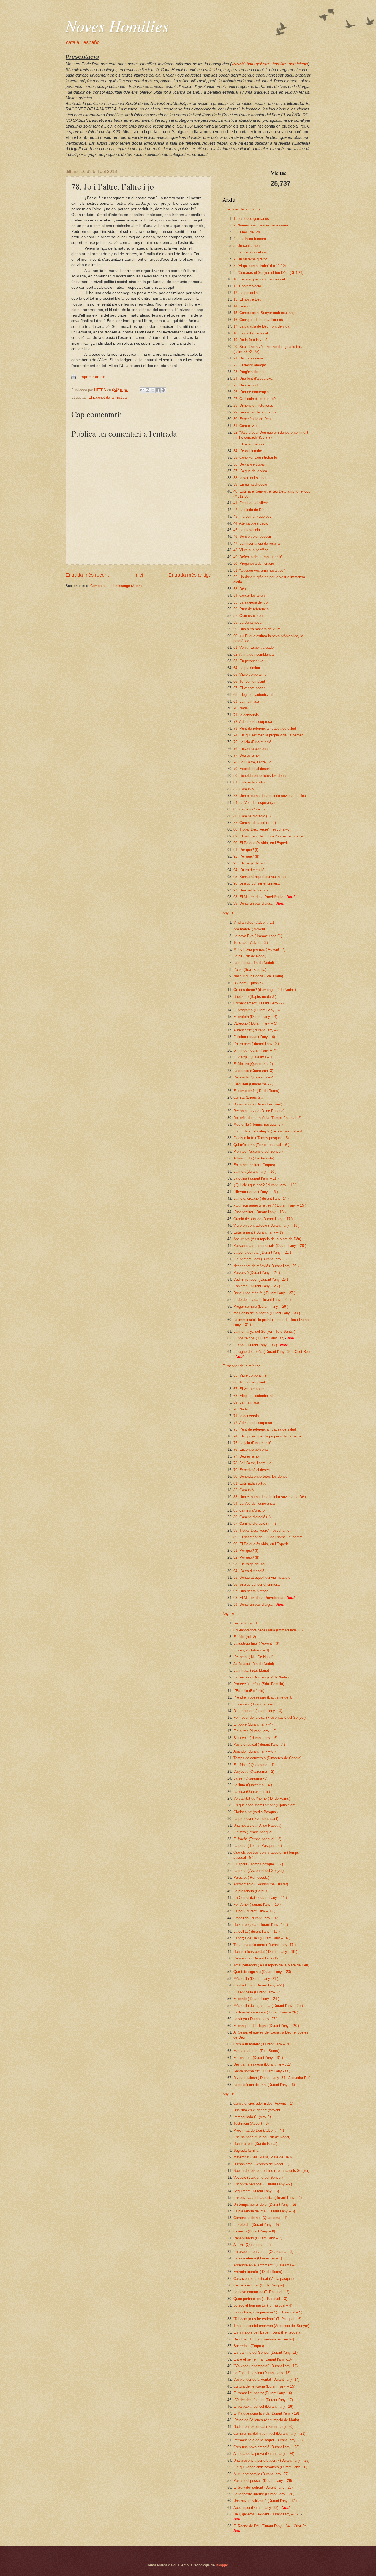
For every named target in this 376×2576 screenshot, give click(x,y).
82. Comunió (243, 789)
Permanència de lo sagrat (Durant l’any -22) (268, 2440)
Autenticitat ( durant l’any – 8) (257, 1030)
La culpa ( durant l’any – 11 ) (256, 1178)
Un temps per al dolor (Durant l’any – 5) (265, 2205)
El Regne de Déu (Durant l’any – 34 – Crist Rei (270, 2526)
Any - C (228, 913)
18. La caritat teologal (251, 333)
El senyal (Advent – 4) (251, 1650)
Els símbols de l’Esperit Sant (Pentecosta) (267, 2332)
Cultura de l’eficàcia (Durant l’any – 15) (264, 2386)
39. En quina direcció (250, 484)
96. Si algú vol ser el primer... (257, 883)
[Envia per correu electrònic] (142, 390)
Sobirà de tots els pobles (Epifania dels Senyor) (271, 2171)
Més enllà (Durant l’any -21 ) (256, 1979)
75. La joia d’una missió (252, 742)
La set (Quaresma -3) (250, 1778)
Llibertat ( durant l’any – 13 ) (256, 1192)
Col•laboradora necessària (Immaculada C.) (268, 1630)
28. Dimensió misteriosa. (253, 405)
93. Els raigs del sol (249, 863)
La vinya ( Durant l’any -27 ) (255, 2019)
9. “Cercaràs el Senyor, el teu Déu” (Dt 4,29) (268, 273)
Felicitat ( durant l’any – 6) (254, 1037)
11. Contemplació (247, 286)
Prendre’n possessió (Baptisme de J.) (263, 1697)
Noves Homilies (117, 25)
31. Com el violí (246, 426)
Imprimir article (92, 377)
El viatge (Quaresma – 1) (253, 1057)
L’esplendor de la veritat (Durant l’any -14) (266, 2379)
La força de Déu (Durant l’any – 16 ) (262, 1938)
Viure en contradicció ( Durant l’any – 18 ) (266, 1225)
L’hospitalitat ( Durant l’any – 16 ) (260, 1212)
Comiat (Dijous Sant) (250, 1097)
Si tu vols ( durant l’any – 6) (255, 1738)
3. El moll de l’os (247, 232)
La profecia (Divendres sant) (256, 1819)
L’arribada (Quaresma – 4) (254, 1077)
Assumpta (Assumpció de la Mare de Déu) (267, 1239)
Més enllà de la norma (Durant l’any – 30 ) (267, 1313)
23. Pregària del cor (249, 372)
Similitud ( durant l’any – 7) (255, 1050)
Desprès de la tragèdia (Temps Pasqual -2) (267, 1118)
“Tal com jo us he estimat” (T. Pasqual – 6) (267, 2319)
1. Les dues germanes (251, 219)
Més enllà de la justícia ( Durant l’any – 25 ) (268, 2006)
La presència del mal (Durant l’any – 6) (264, 2085)
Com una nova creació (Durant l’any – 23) (266, 2447)
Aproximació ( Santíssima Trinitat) (261, 1884)
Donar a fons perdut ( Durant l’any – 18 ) (265, 1952)
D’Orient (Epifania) (248, 983)
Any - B (228, 2094)
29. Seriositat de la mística (255, 412)
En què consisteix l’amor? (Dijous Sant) (265, 1805)
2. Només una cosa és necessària (261, 225)
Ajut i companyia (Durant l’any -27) (261, 2474)
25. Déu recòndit (246, 385)
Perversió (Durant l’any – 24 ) (257, 1273)
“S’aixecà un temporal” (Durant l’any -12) (265, 2366)
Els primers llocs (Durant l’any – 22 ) (262, 1259)
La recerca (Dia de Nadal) (254, 963)
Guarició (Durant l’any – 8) (254, 2231)
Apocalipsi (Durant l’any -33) (256, 2508)
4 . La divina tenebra (250, 239)
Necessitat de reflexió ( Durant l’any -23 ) (266, 1266)
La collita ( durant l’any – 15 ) (257, 1932)
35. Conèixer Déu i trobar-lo (255, 457)
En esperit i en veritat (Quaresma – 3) (263, 2252)
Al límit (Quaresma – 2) (252, 2245)
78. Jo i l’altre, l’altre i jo (252, 762)
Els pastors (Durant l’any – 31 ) (258, 2058)
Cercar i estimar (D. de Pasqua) (259, 2285)
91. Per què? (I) (246, 850)
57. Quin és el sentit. (250, 616)
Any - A (228, 1614)
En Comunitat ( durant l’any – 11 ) (260, 1898)
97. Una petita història (251, 890)
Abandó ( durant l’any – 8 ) (254, 1751)
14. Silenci (242, 306)
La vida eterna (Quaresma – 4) (258, 2258)
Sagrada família (246, 2151)
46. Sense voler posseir (252, 536)
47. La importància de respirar (257, 543)
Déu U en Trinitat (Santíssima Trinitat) (264, 2339)
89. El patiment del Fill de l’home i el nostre (268, 836)
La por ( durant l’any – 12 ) (254, 1911)
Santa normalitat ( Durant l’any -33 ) (262, 2071)
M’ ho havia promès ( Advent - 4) (259, 949)
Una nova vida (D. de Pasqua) (257, 1825)
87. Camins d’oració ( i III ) (255, 823)
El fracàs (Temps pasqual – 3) (257, 1839)
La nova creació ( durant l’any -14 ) (261, 1198)
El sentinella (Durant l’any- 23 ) (258, 1992)
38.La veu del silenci (250, 478)
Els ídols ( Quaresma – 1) (254, 1765)
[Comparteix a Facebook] (158, 390)
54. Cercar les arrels (250, 595)
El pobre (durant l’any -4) (253, 1724)
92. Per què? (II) (246, 856)
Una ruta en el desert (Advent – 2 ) (261, 2110)
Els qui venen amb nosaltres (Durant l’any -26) (270, 2467)
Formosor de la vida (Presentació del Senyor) (269, 1717)
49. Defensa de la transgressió (258, 557)
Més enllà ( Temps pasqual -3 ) (258, 1124)
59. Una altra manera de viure (257, 629)
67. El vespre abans (249, 688)
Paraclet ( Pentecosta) (251, 1878)
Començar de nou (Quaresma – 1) (260, 2218)
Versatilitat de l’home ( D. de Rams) (262, 1798)
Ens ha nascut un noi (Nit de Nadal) (262, 2137)
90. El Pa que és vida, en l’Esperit (261, 843)
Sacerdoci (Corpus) (249, 2346)
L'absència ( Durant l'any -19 (256, 1958)
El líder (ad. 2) (245, 1637)
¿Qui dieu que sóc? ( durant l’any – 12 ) (265, 1185)
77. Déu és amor (247, 755)
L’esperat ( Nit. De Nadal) (253, 1657)
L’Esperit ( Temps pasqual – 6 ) (258, 1864)
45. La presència (247, 530)
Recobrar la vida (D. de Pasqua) (259, 1111)
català (73, 42)
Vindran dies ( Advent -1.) (254, 922)
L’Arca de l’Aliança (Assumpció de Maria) (266, 2420)
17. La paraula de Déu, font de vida (261, 326)
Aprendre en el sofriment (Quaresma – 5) (266, 2265)
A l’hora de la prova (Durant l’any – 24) (264, 2454)
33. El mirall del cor (249, 444)
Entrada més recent (87, 575)
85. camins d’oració (249, 809)
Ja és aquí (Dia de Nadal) (254, 1664)
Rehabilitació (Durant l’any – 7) (258, 2238)
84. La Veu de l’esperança (254, 803)
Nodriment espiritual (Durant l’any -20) (263, 2427)
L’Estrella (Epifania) (249, 1691)
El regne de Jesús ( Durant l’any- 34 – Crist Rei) (272, 1352)
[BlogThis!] (148, 390)
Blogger (222, 2565)
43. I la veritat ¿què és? (252, 516)
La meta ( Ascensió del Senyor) (258, 1871)
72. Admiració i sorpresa (253, 722)
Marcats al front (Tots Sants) (256, 2051)
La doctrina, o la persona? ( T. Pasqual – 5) (268, 2312)
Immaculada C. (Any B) (252, 2117)
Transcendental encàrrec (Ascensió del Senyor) (271, 2326)
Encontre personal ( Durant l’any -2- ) (263, 2184)
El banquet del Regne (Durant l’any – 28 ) (266, 2026)
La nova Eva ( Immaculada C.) (258, 936)
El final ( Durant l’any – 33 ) (255, 1345)
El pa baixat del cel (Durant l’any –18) (263, 2406)
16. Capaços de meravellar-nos (258, 320)
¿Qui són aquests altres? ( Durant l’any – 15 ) (270, 1205)
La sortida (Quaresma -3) (253, 1071)
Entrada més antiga (190, 575)
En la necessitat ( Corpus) (254, 1165)
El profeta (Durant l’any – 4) (255, 1017)
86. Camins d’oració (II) (252, 816)
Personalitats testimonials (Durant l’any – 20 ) (270, 1246)
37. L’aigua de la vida (250, 471)
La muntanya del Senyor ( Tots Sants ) (264, 1332)
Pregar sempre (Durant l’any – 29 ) (261, 1306)
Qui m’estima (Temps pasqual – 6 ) (261, 1145)
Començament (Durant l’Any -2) (258, 1003)
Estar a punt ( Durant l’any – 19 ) (259, 1232)
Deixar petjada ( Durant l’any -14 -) (261, 1925)
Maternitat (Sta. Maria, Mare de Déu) (263, 2157)
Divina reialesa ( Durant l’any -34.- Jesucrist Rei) (272, 2078)
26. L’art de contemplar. (252, 392)
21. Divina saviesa (248, 358)
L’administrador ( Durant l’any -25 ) (261, 1279)
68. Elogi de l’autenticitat (253, 695)
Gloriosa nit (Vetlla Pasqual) (256, 1812)
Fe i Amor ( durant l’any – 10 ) (257, 1905)
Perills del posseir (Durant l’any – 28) (263, 2481)
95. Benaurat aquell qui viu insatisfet (262, 877)
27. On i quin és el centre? (254, 399)
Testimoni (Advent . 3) (251, 2124)
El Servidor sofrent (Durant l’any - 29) (263, 2487)
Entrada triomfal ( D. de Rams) (258, 2272)
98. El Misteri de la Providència (258, 897)
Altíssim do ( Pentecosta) (254, 1158)
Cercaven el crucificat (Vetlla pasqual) (264, 2279)
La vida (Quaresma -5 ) (252, 1792)
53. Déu (240, 589)
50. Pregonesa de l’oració (254, 563)
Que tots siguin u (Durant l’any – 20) (262, 1972)
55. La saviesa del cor (251, 602)
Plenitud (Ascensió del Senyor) (258, 1151)
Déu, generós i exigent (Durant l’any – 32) (266, 2514)
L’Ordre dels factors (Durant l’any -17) (263, 2400)
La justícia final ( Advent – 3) (256, 1643)
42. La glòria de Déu (249, 510)
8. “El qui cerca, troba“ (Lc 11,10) (260, 266)
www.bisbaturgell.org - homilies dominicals (270, 64)
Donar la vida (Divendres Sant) (258, 1104)
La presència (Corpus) (251, 1891)
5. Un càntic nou (246, 246)
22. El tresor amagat (250, 365)
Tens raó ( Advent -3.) (251, 943)
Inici (139, 575)
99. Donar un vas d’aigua (253, 903)
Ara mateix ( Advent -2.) (252, 929)
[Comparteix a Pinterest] (163, 390)
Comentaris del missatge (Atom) (116, 586)
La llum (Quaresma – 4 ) (253, 1785)
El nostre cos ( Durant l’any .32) (259, 1338)
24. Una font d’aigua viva (253, 378)
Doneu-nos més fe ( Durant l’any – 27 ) (264, 1293)
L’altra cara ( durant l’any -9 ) (256, 1044)
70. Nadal (241, 708)
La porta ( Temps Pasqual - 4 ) (258, 1846)
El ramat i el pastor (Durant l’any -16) (263, 2393)
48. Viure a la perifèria (251, 550)
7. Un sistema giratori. (251, 259)
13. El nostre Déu (247, 299)
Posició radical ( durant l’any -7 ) (259, 1744)
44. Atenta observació (251, 523)
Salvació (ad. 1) (246, 1623)
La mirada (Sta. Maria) (251, 1670)
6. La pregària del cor (250, 252)
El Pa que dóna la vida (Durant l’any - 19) (266, 2413)
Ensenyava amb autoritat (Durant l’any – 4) (268, 2198)
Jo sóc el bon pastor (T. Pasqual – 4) (263, 2305)
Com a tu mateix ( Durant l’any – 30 (262, 2044)
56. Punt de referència (251, 609)
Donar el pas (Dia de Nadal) (255, 2144)
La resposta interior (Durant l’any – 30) (264, 2494)
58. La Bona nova (247, 622)
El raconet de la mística (108, 397)
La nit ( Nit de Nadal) (250, 956)
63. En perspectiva (248, 661)
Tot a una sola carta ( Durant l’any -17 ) (265, 1945)
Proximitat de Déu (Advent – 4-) (259, 2130)
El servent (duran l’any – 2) (255, 1704)
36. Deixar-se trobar (249, 464)
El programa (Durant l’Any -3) (257, 1010)
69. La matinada (246, 702)
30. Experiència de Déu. (253, 419)
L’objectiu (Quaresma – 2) (254, 1771)
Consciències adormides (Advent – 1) (263, 2103)
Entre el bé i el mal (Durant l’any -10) (263, 2359)
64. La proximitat (247, 668)
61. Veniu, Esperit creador (254, 648)
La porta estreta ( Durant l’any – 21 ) (262, 1252)
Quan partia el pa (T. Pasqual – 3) (260, 2299)
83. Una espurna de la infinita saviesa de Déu (270, 796)
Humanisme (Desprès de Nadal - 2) (261, 2164)
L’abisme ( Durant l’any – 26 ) (257, 1286)
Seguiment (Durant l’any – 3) (256, 2191)
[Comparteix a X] (153, 390)
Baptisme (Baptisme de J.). (255, 997)
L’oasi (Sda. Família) (250, 970)
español (92, 42)
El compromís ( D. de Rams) (256, 1091)
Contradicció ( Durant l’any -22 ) (259, 1985)
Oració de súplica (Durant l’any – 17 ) (263, 1219)
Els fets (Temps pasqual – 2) (256, 1832)
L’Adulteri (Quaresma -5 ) (253, 1084)
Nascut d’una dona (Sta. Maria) (258, 976)
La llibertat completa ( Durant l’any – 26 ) (266, 2012)
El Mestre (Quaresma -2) (253, 1064)
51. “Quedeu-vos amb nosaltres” (259, 570)
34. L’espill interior (248, 451)
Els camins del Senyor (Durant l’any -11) (265, 2352)
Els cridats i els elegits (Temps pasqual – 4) (268, 1131)
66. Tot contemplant (249, 681)
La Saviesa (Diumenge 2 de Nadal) (261, 1677)
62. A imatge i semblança (254, 654)
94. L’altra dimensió (249, 870)
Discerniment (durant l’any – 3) (258, 1711)
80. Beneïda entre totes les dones (260, 776)
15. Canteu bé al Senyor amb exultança (265, 313)
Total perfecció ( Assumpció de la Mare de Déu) (271, 1965)
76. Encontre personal (251, 749)
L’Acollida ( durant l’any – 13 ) (257, 1918)
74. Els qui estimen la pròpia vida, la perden (268, 735)
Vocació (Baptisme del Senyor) (258, 2178)
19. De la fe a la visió (250, 340)
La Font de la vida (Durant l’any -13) (262, 2373)
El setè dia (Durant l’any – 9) (256, 2225)
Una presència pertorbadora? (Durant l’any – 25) (271, 2460)
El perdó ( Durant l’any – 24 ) (256, 1999)
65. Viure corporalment (251, 675)
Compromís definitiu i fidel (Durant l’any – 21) (269, 2433)
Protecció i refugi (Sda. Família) (259, 1684)
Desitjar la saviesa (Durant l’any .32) (262, 2064)
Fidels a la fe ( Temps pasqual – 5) (261, 1138)
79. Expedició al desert (252, 769)
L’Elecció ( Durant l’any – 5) (255, 1023)
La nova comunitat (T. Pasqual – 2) (261, 2292)
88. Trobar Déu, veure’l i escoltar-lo (261, 829)
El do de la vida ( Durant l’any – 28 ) (262, 1300)
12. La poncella (246, 293)
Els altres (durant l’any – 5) (255, 1731)
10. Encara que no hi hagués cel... (261, 279)
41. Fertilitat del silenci (251, 503)
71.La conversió (246, 715)
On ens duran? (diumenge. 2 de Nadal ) (265, 990)
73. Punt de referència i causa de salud (265, 729)
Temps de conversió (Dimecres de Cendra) (267, 1758)
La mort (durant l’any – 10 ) (255, 1171)
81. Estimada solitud (250, 782)
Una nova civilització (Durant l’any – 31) (265, 2501)
